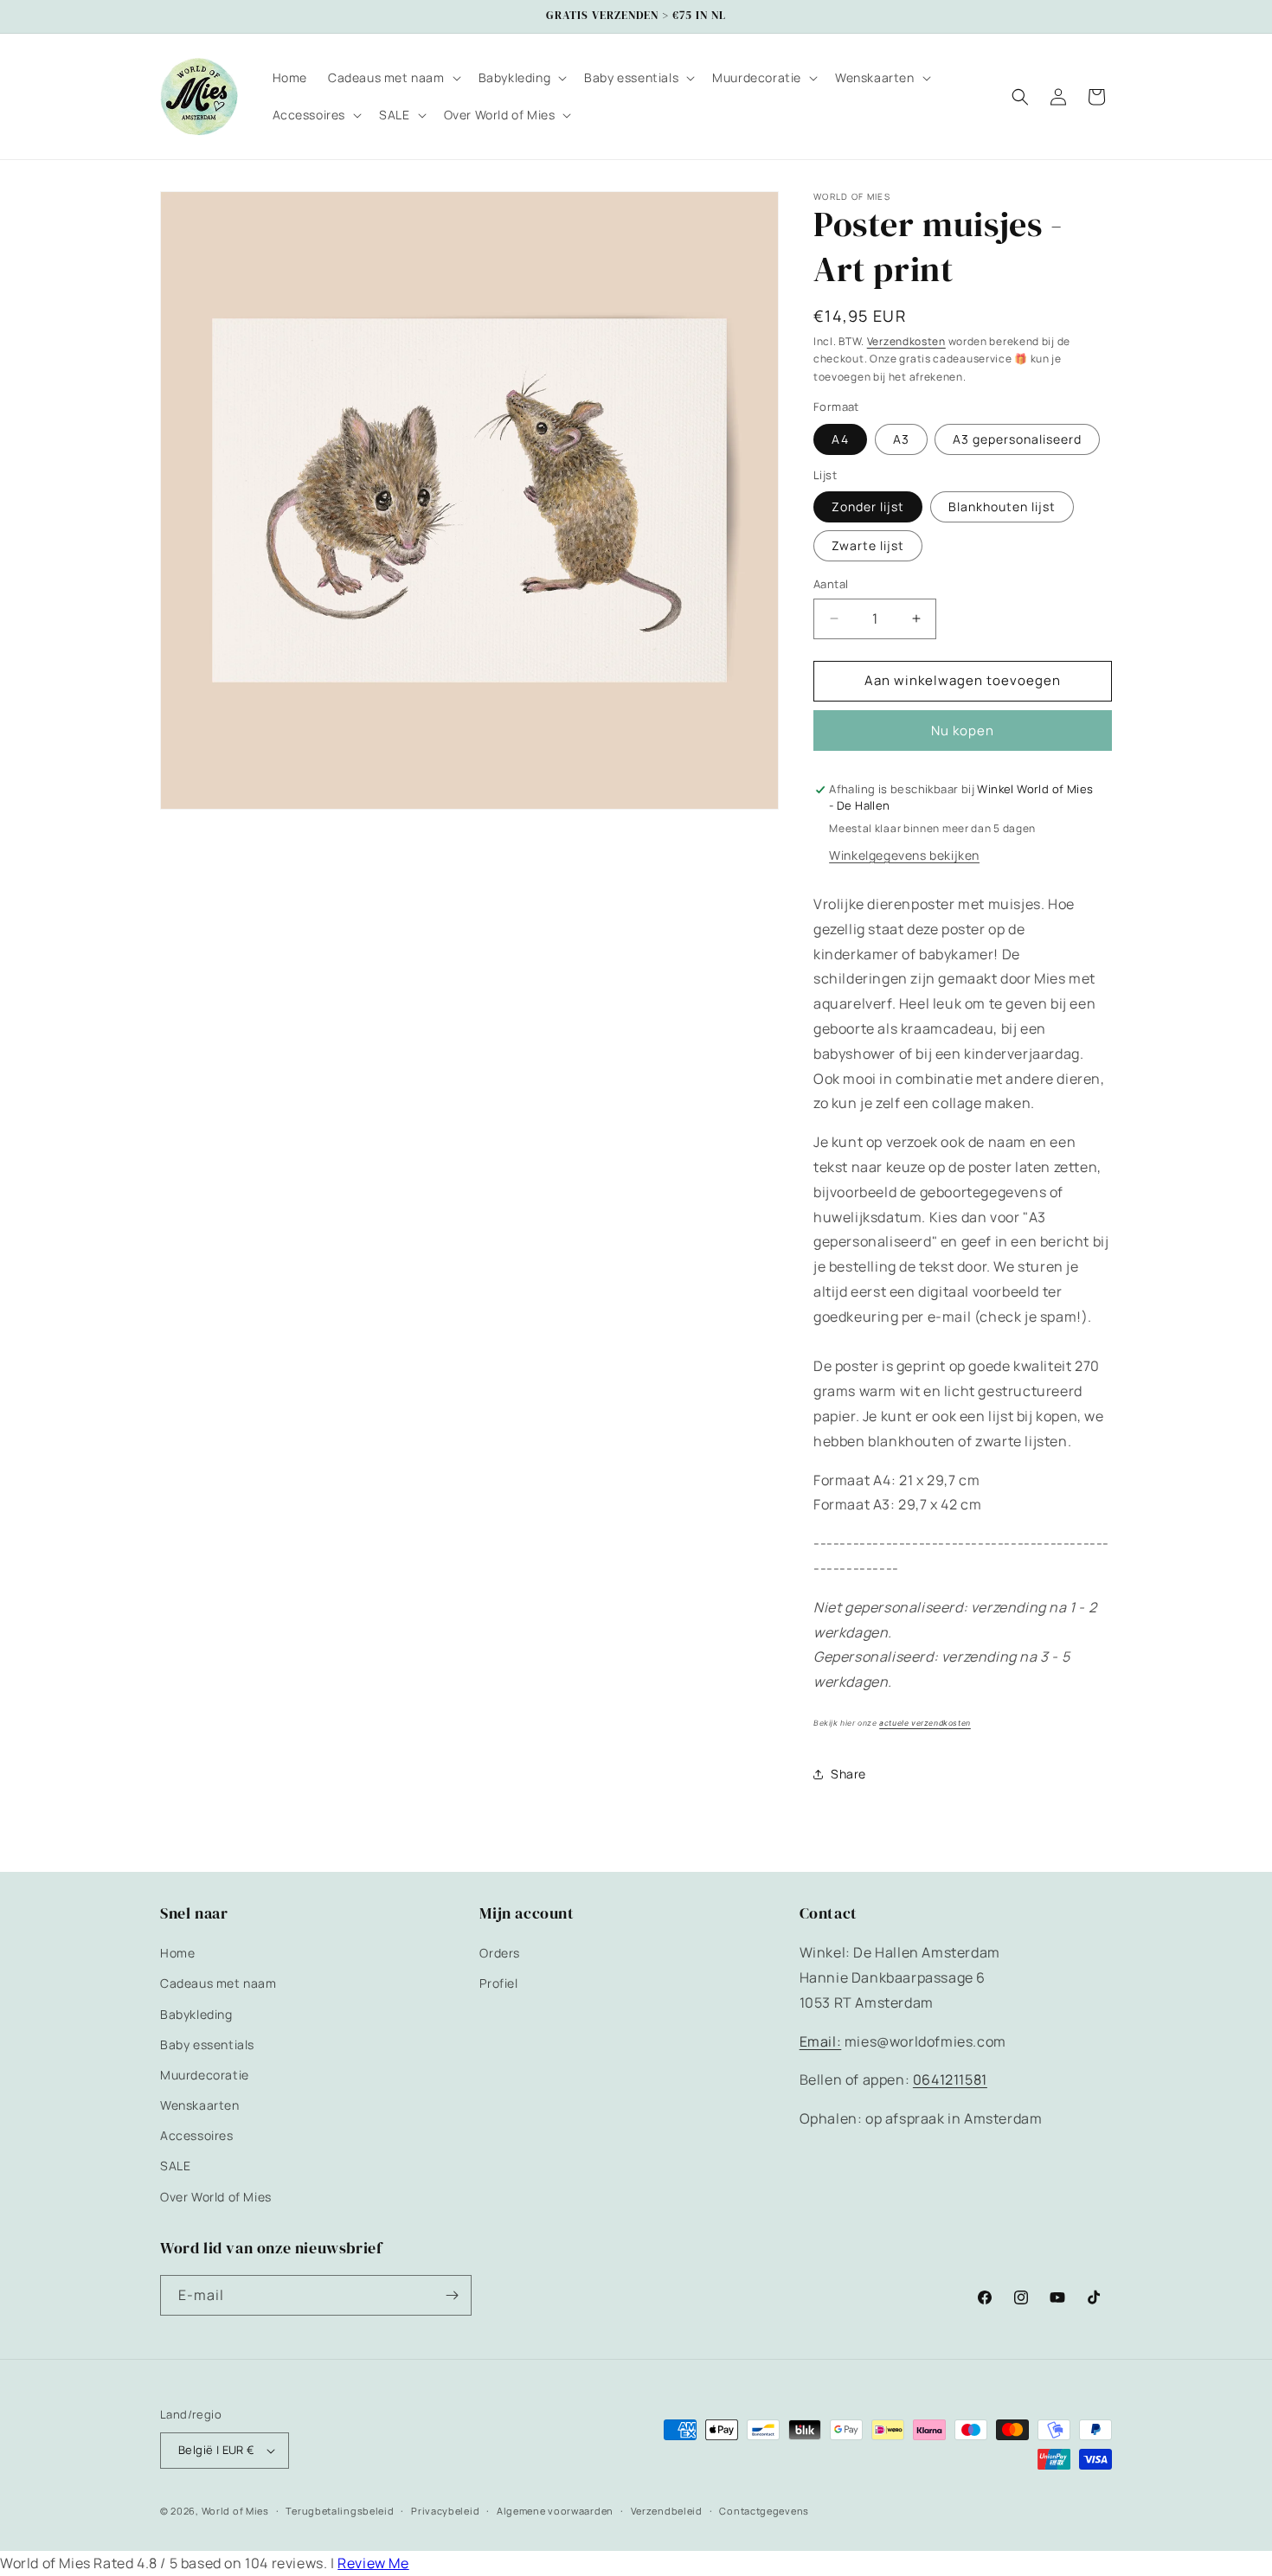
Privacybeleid (445, 2511)
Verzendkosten (906, 341)
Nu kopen (963, 731)
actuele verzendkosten (925, 1723)
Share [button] (848, 1774)
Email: (821, 2041)
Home (177, 1953)
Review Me (373, 2563)
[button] (393, 78)
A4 (840, 439)
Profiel (498, 1983)
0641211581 (950, 2079)
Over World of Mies (216, 2197)
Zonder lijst (868, 506)
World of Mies (235, 2511)
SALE (175, 2166)
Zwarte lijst (868, 545)
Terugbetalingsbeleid (340, 2511)
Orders (500, 1953)
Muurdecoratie (205, 2075)
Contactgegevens (764, 2511)
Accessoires (197, 2135)
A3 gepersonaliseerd (1017, 439)
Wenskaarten (200, 2105)
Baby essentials (207, 2044)
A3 (901, 439)
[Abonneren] (452, 2295)
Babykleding (196, 2014)
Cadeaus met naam (218, 1983)
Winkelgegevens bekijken (904, 855)
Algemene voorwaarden (555, 2511)
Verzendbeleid (667, 2511)
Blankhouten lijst (1002, 506)
